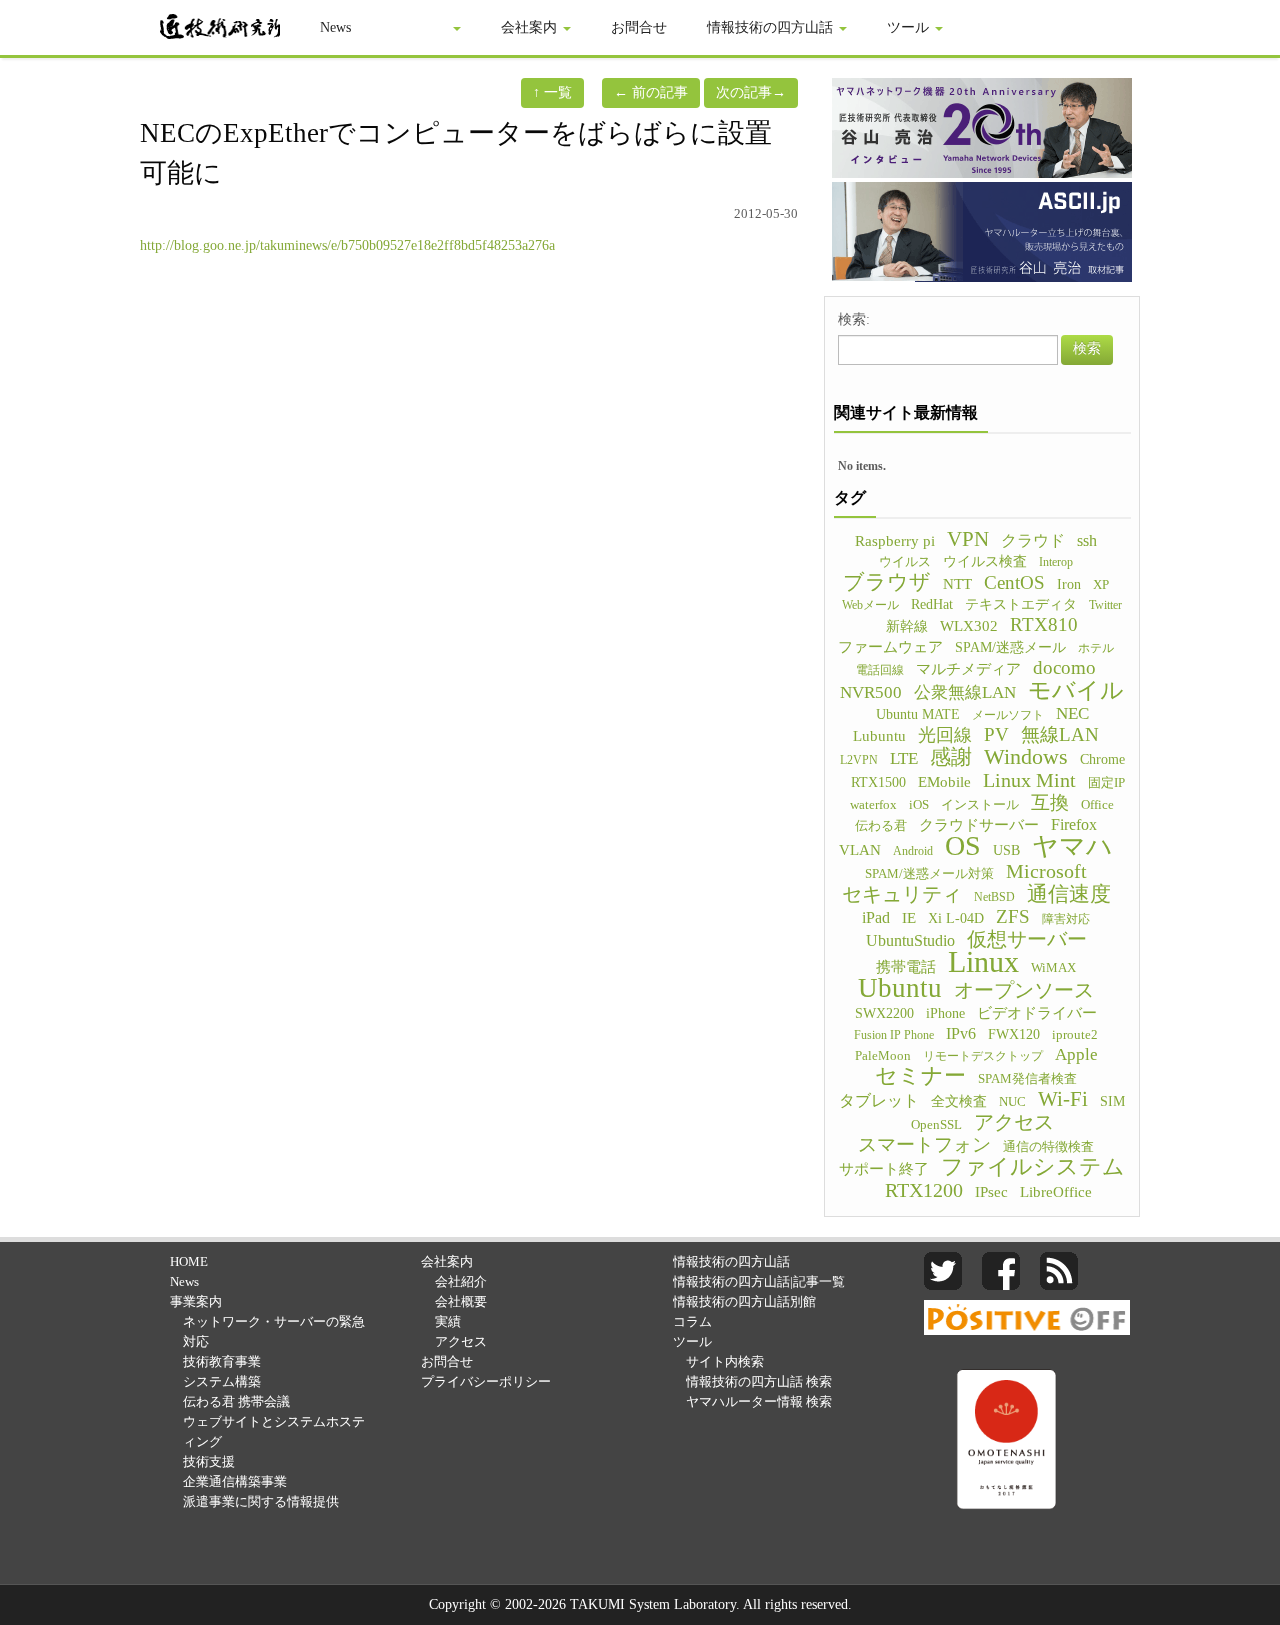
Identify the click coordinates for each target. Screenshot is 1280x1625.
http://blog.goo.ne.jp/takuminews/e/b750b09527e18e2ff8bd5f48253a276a (347, 245)
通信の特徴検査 (1048, 1147)
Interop (1056, 562)
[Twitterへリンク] (943, 1269)
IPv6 (961, 1033)
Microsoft (1046, 871)
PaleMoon (883, 1056)
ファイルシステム (1033, 1167)
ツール (910, 27)
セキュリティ (902, 894)
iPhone (945, 1013)
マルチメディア (968, 669)
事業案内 (421, 27)
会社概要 (461, 1301)
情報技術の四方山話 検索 (759, 1381)
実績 (448, 1321)
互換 (1050, 803)
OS (963, 846)
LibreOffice (1056, 1192)
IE (909, 918)
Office (1097, 805)
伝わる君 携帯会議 (236, 1401)
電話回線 (880, 670)
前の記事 (651, 92)
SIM (1112, 1101)
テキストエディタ (1021, 604)
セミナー (920, 1076)
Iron (1069, 584)
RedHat (932, 604)
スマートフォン (924, 1145)
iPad (876, 917)
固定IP (1106, 783)
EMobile (944, 781)
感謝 (951, 757)
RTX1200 (924, 1190)
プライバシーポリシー (486, 1381)
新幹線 (907, 626)
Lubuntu (879, 735)
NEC (1072, 713)
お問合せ (639, 27)
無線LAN (1060, 735)
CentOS (1014, 583)
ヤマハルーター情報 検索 (759, 1401)
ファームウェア (890, 647)
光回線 (945, 735)
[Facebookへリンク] (1001, 1269)
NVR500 (871, 692)
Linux (983, 962)
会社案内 (531, 27)
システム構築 (222, 1381)
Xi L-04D (956, 918)
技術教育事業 (222, 1361)
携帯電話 (906, 967)
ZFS (1013, 917)
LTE (904, 758)
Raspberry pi (895, 540)
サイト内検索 (725, 1361)
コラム (692, 1321)
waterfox (873, 805)
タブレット (879, 1100)
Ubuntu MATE (918, 714)
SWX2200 (884, 1013)
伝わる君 (881, 826)
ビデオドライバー (1037, 1012)
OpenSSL (936, 1125)
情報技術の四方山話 (772, 27)
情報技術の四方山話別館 (744, 1301)
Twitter (1105, 605)
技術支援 (209, 1461)
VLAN (860, 850)
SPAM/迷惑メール (1010, 647)
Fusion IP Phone (894, 1035)
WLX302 (969, 626)
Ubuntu (900, 988)
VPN (968, 539)
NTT (957, 584)
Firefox (1074, 824)
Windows (1026, 757)
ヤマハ (1072, 847)
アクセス (1014, 1122)
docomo (1064, 668)
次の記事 (751, 92)
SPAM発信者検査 (1027, 1079)
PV (996, 735)
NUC (1012, 1102)
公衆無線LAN (965, 692)
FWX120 (1014, 1034)
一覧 (552, 92)
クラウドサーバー (979, 825)
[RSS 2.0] (1059, 1269)
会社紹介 (461, 1281)
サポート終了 (884, 1168)
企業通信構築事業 (235, 1481)
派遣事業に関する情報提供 (261, 1501)
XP (1101, 585)
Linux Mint (1029, 780)
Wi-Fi (1063, 1099)
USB (1006, 850)
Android (913, 851)
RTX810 (1044, 625)
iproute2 (1075, 1035)
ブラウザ (887, 582)
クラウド (1033, 540)
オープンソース (1024, 990)
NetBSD (994, 897)
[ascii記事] (982, 230)
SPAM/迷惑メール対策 (929, 874)
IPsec (991, 1192)
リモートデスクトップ (983, 1056)
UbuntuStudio (910, 940)
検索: (854, 319)
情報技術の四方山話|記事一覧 (759, 1281)
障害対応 (1066, 919)
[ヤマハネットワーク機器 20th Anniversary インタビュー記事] (982, 126)
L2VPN (859, 760)
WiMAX (1053, 968)
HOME (189, 1261)
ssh (1087, 540)
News (335, 27)
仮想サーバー (1027, 939)
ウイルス (905, 562)
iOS (919, 805)
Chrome (1102, 759)
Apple (1076, 1054)
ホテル (1096, 648)
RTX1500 (878, 782)
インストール (980, 805)
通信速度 (1069, 894)
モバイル (1076, 690)
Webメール (870, 605)
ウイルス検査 (985, 561)
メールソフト (1008, 715)
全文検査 (959, 1101)
